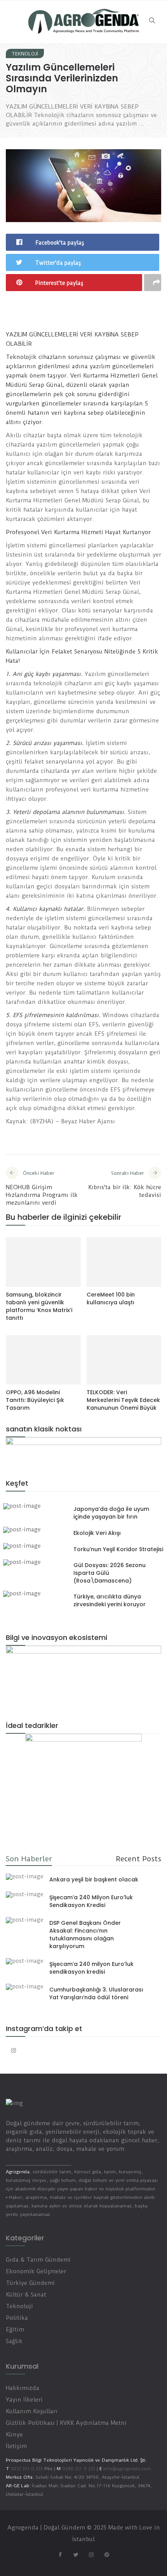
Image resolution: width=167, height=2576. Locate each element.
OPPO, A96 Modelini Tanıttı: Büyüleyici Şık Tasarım (35, 1400)
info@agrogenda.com (127, 2469)
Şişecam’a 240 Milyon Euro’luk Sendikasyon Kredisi (91, 1901)
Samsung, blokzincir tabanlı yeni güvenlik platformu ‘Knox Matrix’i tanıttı (39, 1306)
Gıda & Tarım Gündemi (38, 2260)
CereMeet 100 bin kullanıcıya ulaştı (111, 1298)
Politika (17, 2318)
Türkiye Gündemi (30, 2283)
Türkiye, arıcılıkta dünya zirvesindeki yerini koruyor (110, 1600)
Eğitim (15, 2329)
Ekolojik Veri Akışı (97, 1533)
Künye (14, 2435)
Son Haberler (29, 1859)
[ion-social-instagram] (14, 2050)
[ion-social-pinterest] (107, 2555)
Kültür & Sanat (26, 2295)
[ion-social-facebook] (60, 2555)
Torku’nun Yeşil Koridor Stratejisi (118, 1549)
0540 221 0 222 (78, 2469)
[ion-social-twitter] (76, 2555)
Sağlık (14, 2341)
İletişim (16, 2446)
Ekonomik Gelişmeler (36, 2271)
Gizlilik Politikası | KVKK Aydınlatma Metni (66, 2423)
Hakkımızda (23, 2388)
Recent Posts (138, 1859)
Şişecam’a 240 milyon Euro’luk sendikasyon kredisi (91, 1968)
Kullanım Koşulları (32, 2411)
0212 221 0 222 (27, 2469)
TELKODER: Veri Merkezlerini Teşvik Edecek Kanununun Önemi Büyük (123, 1400)
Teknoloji (25, 54)
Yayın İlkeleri (24, 2400)
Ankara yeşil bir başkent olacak (94, 1879)
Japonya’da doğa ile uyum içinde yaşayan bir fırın (111, 1513)
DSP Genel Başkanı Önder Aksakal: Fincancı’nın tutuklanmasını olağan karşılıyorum (85, 1935)
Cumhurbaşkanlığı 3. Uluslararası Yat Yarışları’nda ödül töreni (96, 1993)
